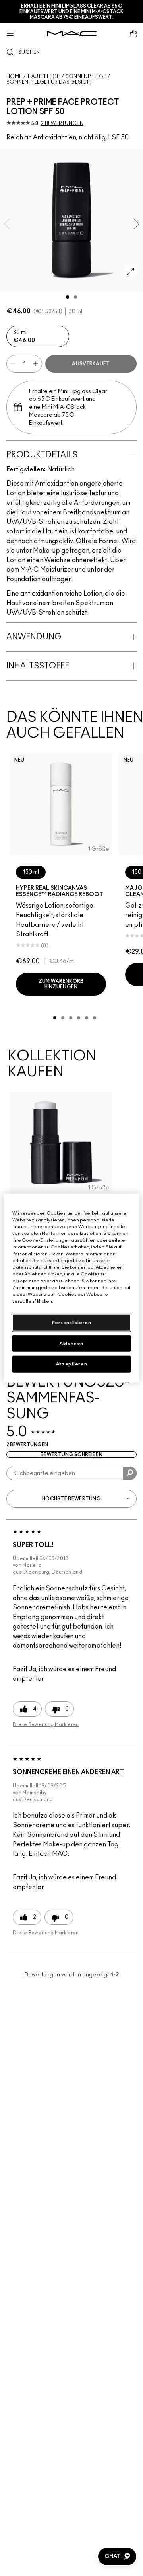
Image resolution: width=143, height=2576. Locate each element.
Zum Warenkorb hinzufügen (61, 984)
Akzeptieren (71, 1364)
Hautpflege (44, 76)
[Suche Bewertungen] (130, 1473)
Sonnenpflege (86, 76)
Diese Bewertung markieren (46, 1724)
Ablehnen (71, 1343)
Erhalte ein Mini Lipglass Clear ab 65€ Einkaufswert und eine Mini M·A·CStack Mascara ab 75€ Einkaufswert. (71, 12)
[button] (117, 2556)
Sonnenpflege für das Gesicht (50, 82)
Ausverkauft (91, 364)
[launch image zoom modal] (130, 271)
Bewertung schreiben (71, 1455)
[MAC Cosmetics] (72, 34)
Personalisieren (72, 1323)
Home (14, 76)
